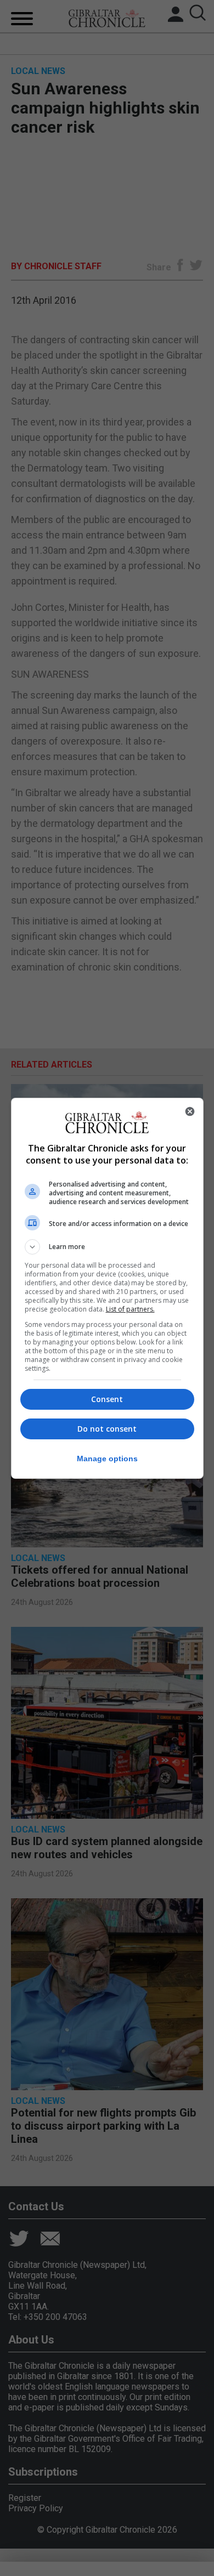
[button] (107, 1247)
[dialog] (107, 1288)
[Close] (190, 1111)
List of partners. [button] (130, 1309)
